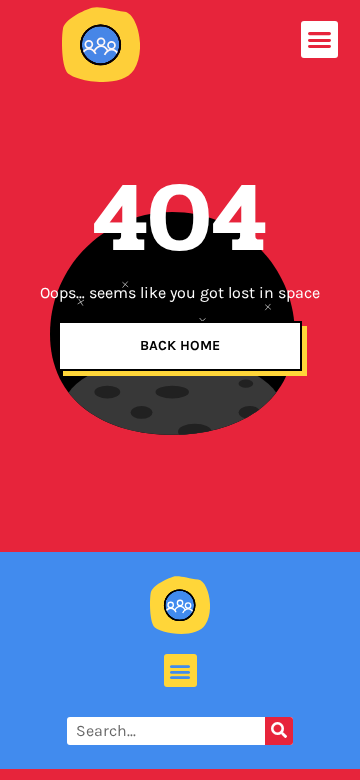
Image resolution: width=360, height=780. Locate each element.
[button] (320, 40)
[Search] (279, 731)
